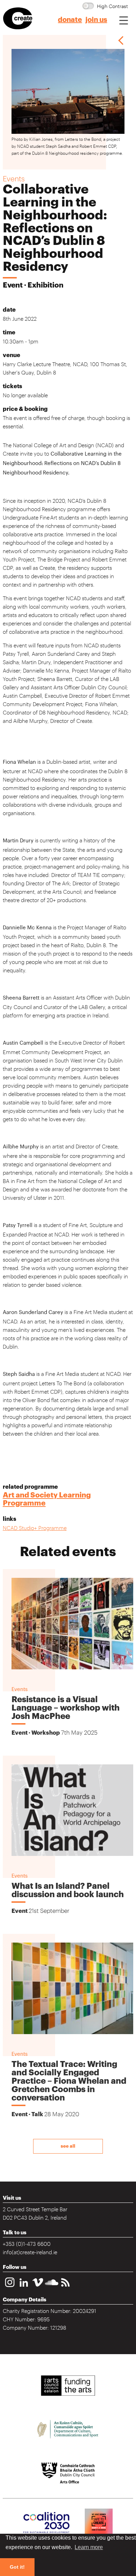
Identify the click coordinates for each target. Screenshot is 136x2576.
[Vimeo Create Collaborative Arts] (38, 2288)
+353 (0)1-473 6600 (27, 2243)
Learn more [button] (89, 2547)
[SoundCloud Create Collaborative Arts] (52, 2288)
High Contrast (112, 6)
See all (68, 2146)
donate (70, 20)
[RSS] (66, 2288)
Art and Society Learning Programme (47, 1499)
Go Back (121, 40)
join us (96, 20)
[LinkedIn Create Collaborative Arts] (24, 2288)
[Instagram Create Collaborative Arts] (10, 2288)
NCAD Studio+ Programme (35, 1528)
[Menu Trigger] (124, 20)
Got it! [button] (17, 2567)
